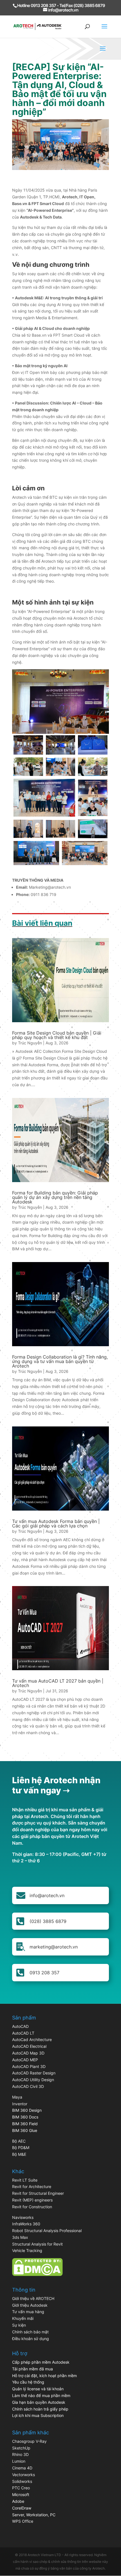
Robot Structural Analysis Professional (47, 2231)
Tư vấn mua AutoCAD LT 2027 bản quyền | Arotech (58, 1683)
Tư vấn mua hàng (28, 2312)
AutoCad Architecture (32, 2040)
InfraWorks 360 (26, 2224)
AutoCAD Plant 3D (29, 2066)
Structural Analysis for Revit (37, 2244)
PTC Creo (21, 2488)
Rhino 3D (20, 2454)
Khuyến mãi (23, 2318)
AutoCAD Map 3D (28, 2053)
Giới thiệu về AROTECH (33, 2298)
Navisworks (23, 2217)
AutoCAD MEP (25, 2060)
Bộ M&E (19, 2154)
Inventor (20, 2104)
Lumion (19, 2461)
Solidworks (22, 2481)
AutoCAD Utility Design (33, 2080)
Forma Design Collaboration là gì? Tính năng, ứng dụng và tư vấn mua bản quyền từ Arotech (60, 1361)
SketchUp (21, 2448)
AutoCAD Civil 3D (28, 2086)
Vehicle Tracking (27, 2250)
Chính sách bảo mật (30, 2332)
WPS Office (23, 2521)
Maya (17, 2097)
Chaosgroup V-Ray (29, 2441)
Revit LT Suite (25, 2180)
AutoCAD (20, 2026)
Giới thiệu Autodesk (30, 2305)
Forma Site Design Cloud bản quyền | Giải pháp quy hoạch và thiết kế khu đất (57, 1035)
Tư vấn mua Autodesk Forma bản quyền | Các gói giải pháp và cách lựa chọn (56, 1523)
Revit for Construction (32, 2207)
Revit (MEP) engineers (32, 2200)
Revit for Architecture (32, 2187)
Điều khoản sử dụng (31, 2339)
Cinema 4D (22, 2468)
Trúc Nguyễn (30, 1043)
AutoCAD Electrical (29, 2046)
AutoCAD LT (23, 2033)
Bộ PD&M (21, 2148)
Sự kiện (19, 2325)
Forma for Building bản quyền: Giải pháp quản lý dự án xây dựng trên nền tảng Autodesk (55, 1197)
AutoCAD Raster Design (34, 2073)
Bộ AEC (19, 2141)
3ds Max (20, 2237)
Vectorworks (23, 2475)
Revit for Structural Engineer (38, 2193)
